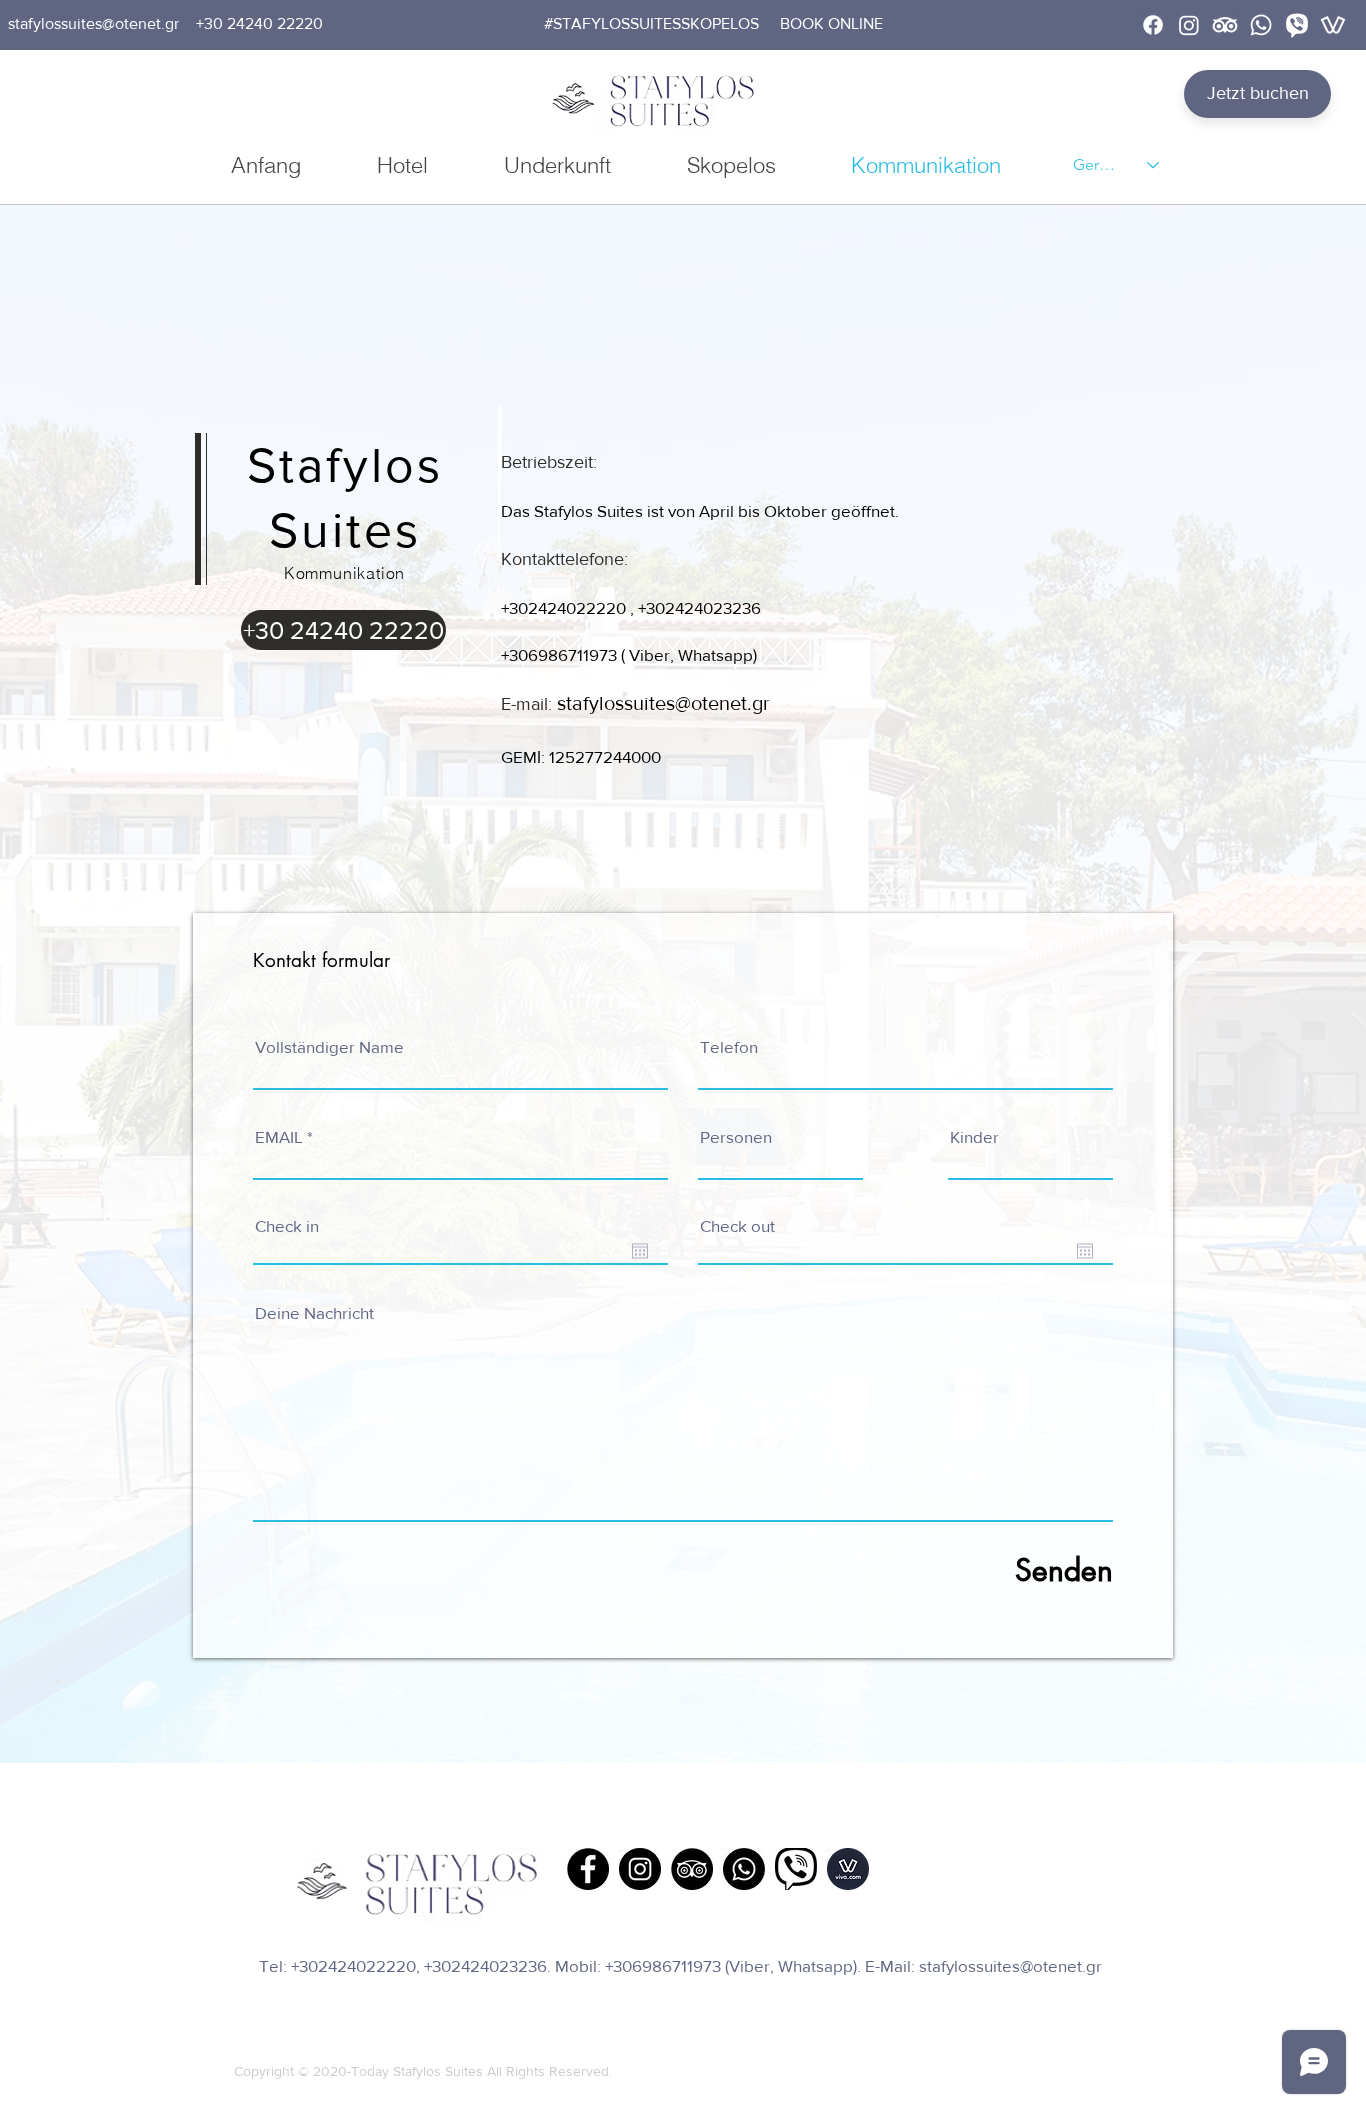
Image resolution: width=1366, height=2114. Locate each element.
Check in (287, 1225)
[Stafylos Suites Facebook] (588, 1869)
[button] (651, 24)
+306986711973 (559, 654)
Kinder (974, 1136)
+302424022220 (563, 607)
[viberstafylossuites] (1297, 25)
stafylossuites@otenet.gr (1010, 1965)
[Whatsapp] (1261, 25)
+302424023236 (699, 607)
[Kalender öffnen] (640, 1251)
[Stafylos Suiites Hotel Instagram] (640, 1869)
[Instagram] (1189, 25)
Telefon (729, 1046)
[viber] (796, 1869)
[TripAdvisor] (1225, 25)
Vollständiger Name (329, 1046)
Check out (737, 1225)
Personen (736, 1136)
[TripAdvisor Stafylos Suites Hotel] (692, 1869)
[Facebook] (1153, 25)
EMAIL (279, 1136)
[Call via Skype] (343, 844)
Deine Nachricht (314, 1312)
